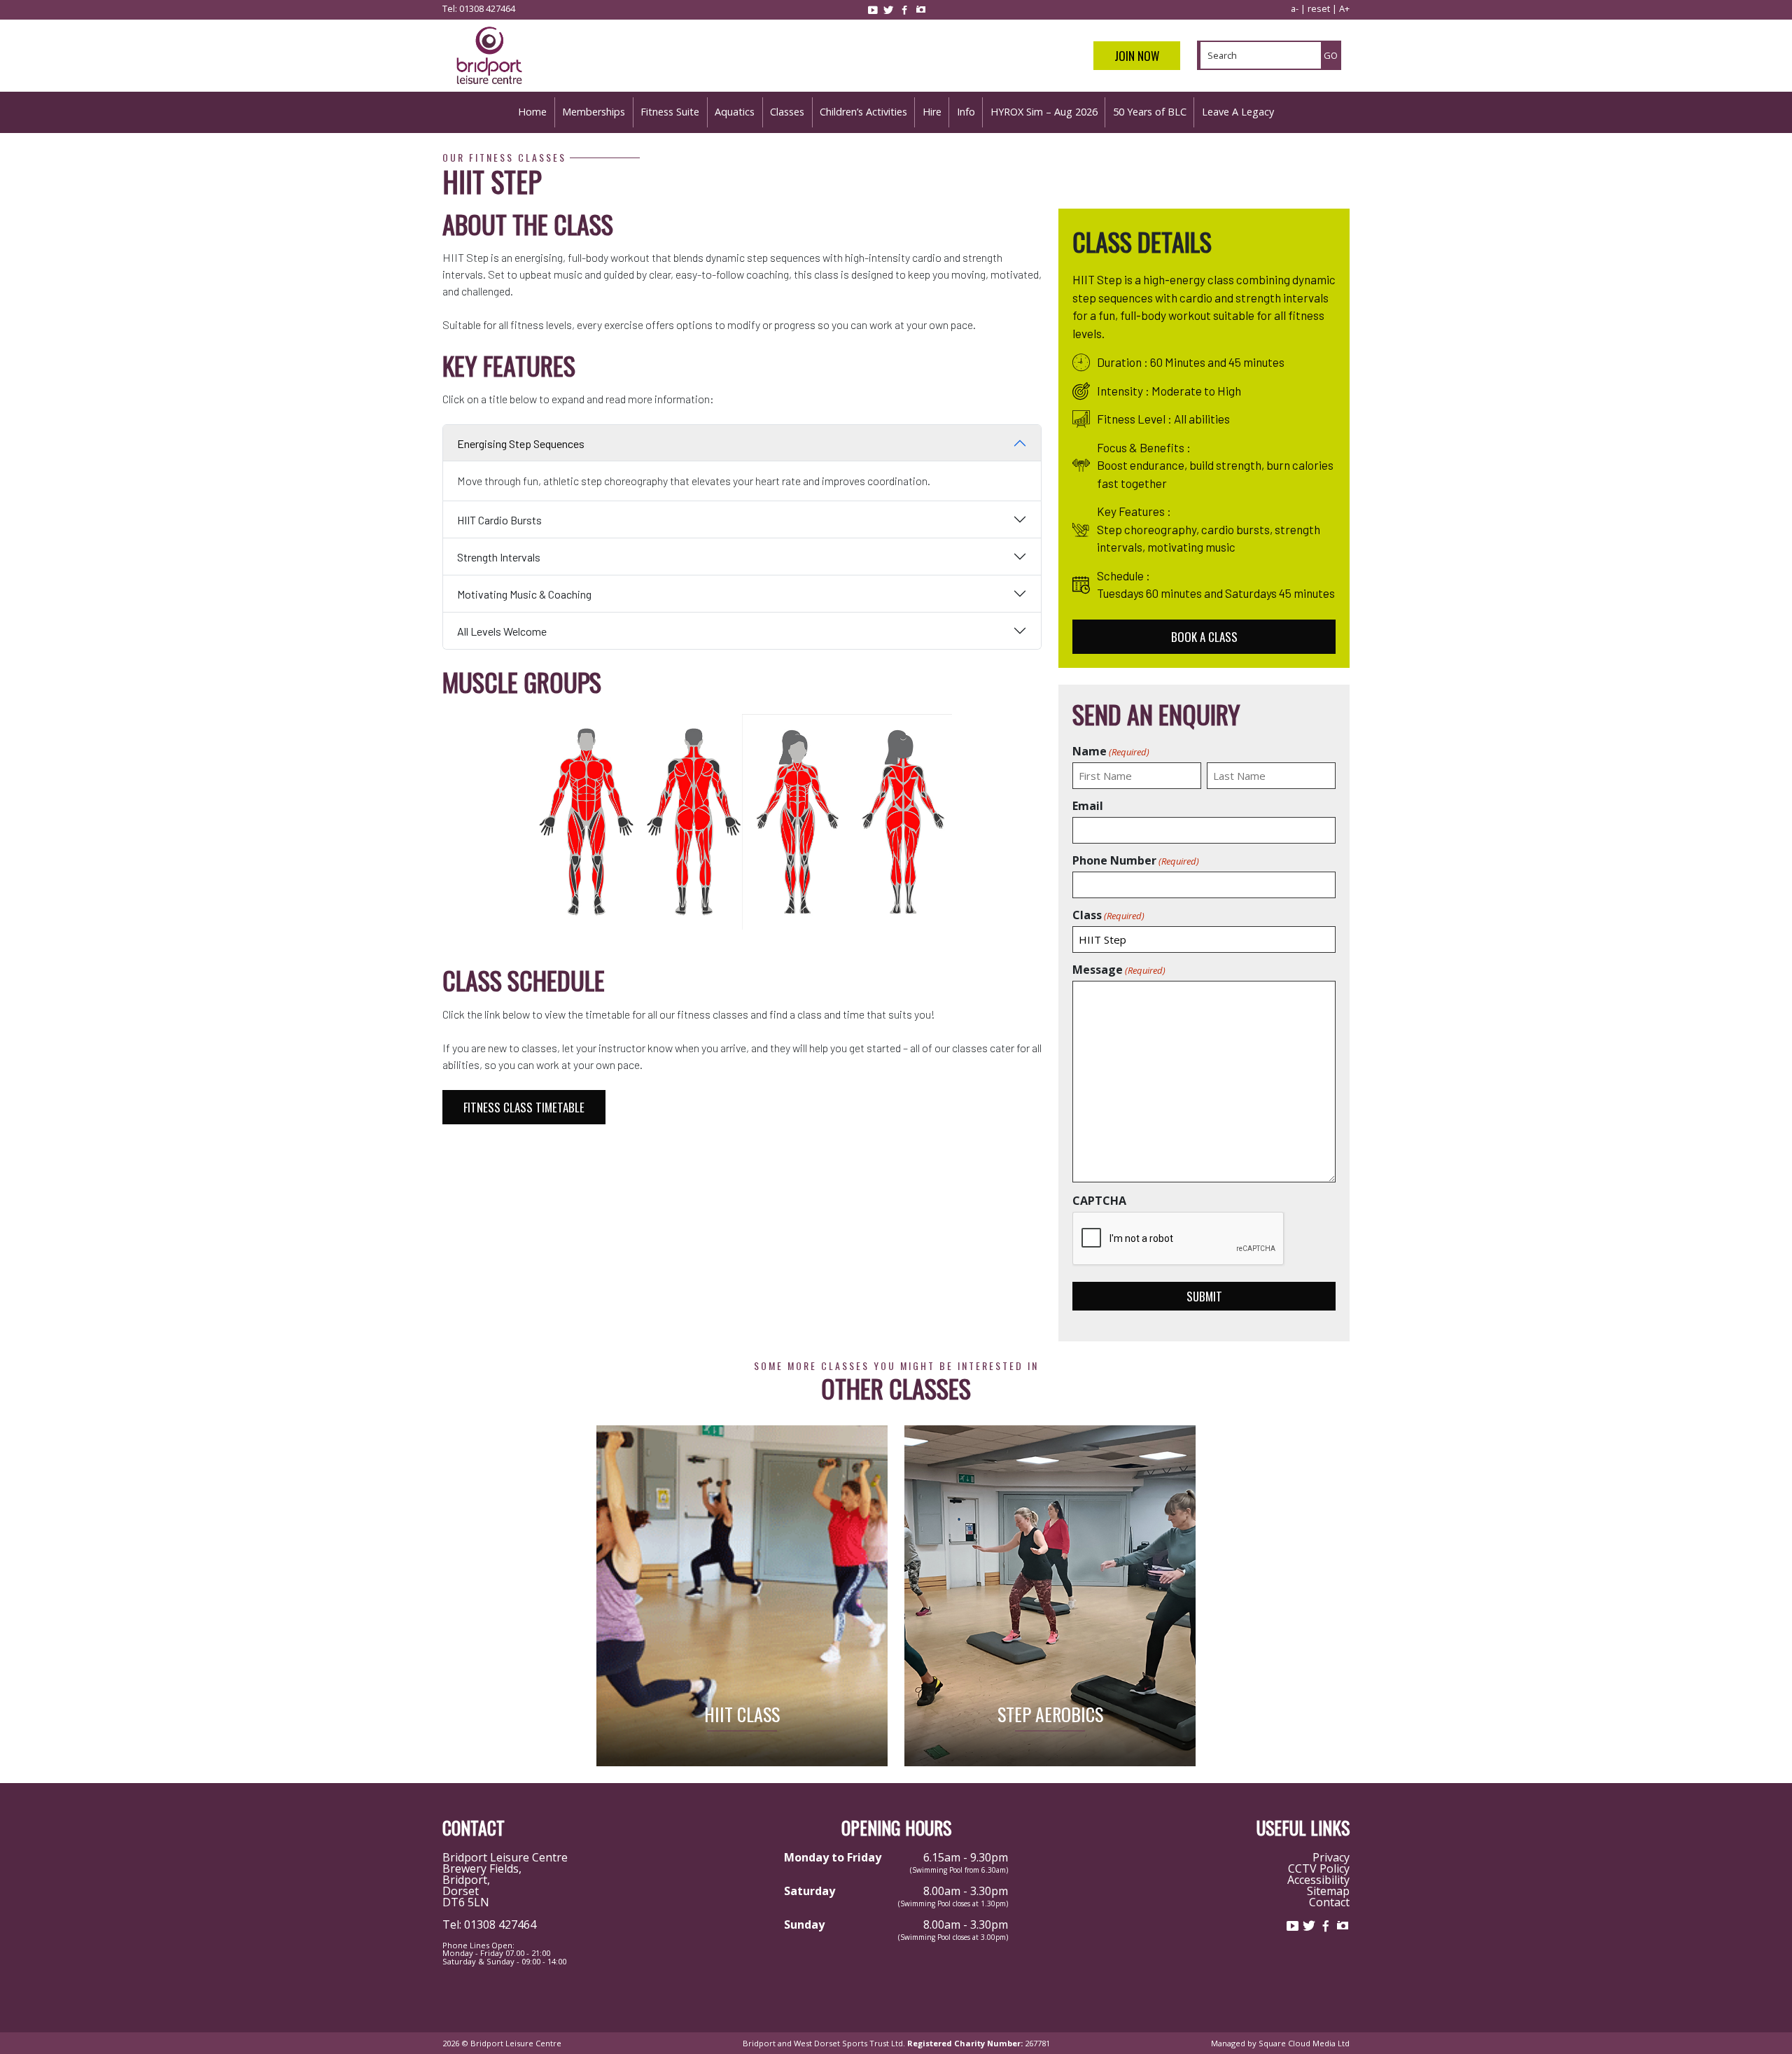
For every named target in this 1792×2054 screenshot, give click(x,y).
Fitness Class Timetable (524, 1107)
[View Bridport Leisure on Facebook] (904, 10)
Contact (1329, 1902)
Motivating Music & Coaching (524, 594)
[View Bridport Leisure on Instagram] (920, 10)
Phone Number (1136, 860)
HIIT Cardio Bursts (499, 520)
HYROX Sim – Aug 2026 (1044, 112)
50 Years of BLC (1150, 112)
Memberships (594, 112)
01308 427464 (487, 8)
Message (1119, 970)
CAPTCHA (1099, 1201)
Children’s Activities (863, 112)
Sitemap (1328, 1891)
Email (1088, 806)
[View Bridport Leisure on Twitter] (888, 10)
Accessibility (1318, 1880)
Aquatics (735, 112)
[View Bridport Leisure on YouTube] (872, 10)
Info (966, 112)
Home (532, 112)
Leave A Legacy (1238, 112)
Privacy (1331, 1857)
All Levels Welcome (502, 631)
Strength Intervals (499, 557)
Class (1108, 915)
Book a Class (1204, 637)
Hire (932, 112)
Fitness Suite (670, 112)
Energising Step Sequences (521, 443)
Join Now (1137, 56)
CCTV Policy (1319, 1868)
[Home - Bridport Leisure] (489, 86)
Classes (787, 112)
